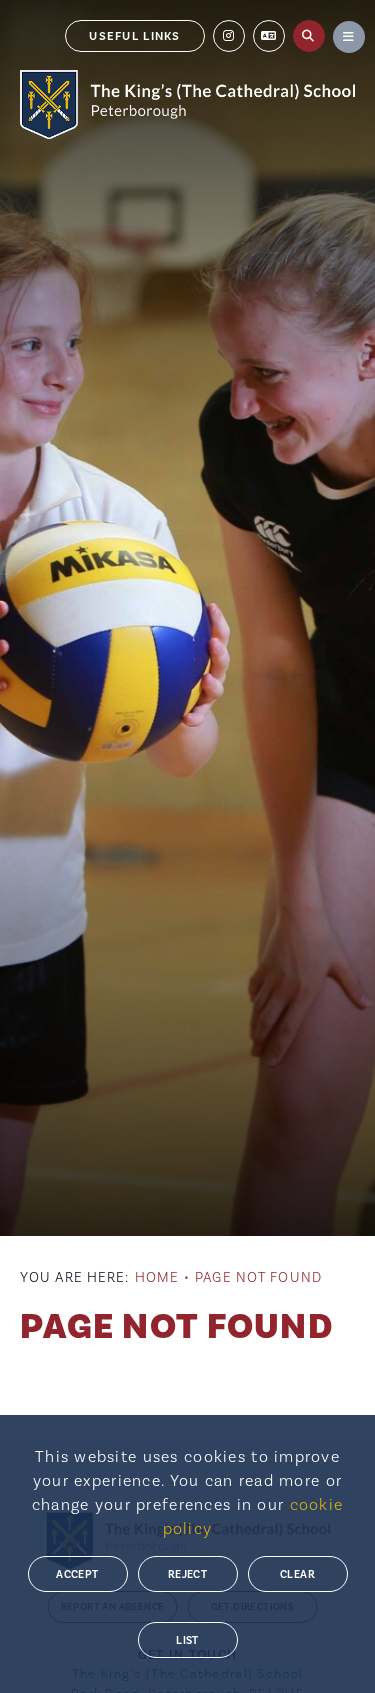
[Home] (187, 104)
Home (157, 1278)
